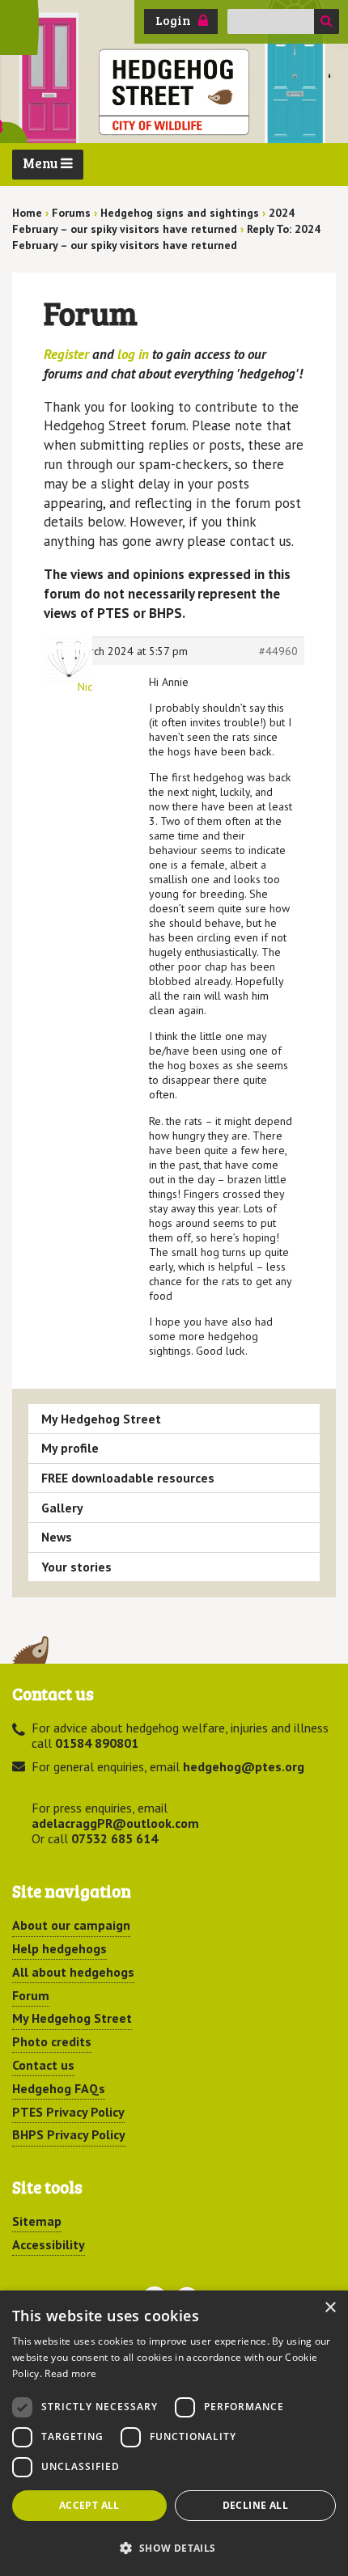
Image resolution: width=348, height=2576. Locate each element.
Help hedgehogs (59, 1948)
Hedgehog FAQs (59, 2088)
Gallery (62, 1508)
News (57, 1537)
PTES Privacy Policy (68, 2112)
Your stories (76, 1567)
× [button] (330, 2308)
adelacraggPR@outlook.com (115, 1823)
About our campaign (71, 1925)
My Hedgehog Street (101, 1419)
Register (66, 354)
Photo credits (52, 2041)
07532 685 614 (115, 1838)
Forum (31, 1995)
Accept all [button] (89, 2505)
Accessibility (49, 2244)
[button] (174, 2548)
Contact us (43, 2065)
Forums (71, 213)
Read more (70, 2373)
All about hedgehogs (73, 1972)
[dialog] (174, 2433)
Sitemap (37, 2221)
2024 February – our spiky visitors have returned (153, 221)
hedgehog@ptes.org (244, 1766)
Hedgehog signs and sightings (180, 213)
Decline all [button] (255, 2505)
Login (173, 20)
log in (133, 354)
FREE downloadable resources (128, 1478)
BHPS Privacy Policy (69, 2134)
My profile (70, 1448)
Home (27, 213)
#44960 (278, 651)
